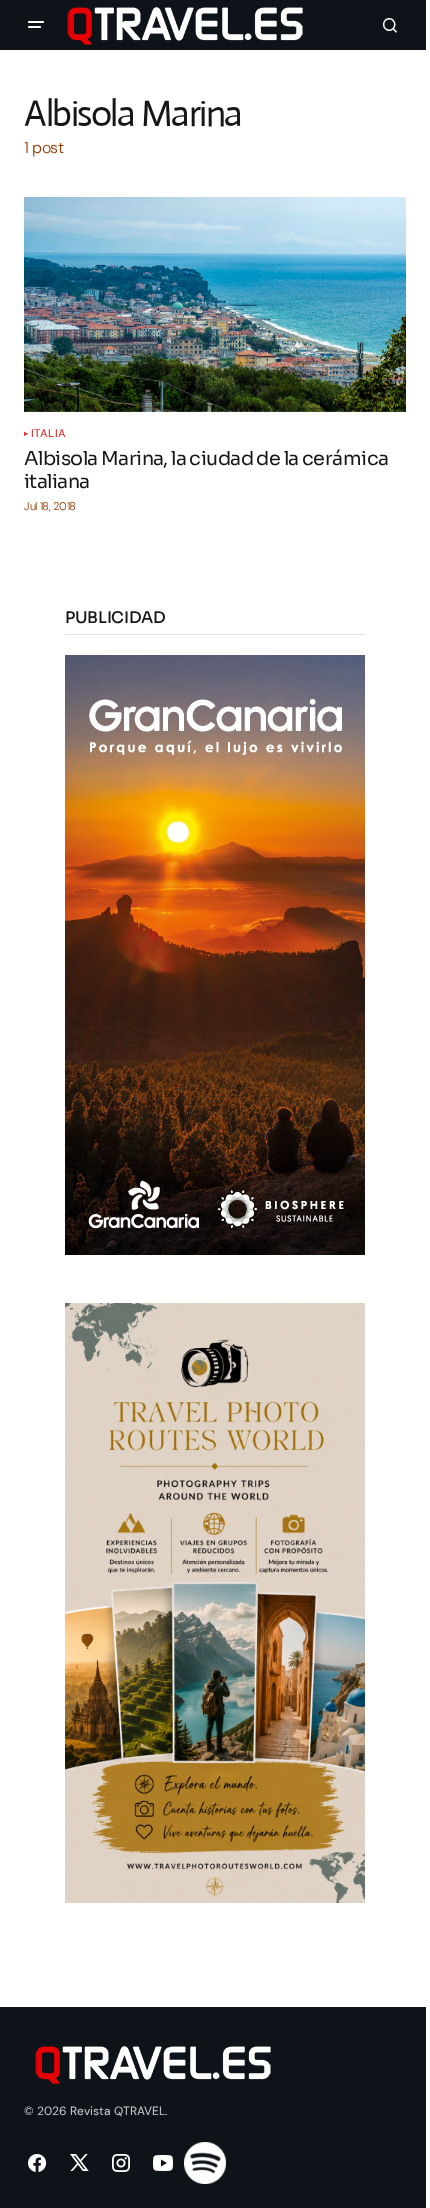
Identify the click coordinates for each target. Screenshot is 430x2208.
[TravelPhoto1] (215, 1601)
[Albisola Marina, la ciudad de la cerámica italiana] (215, 304)
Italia (49, 433)
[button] (36, 25)
